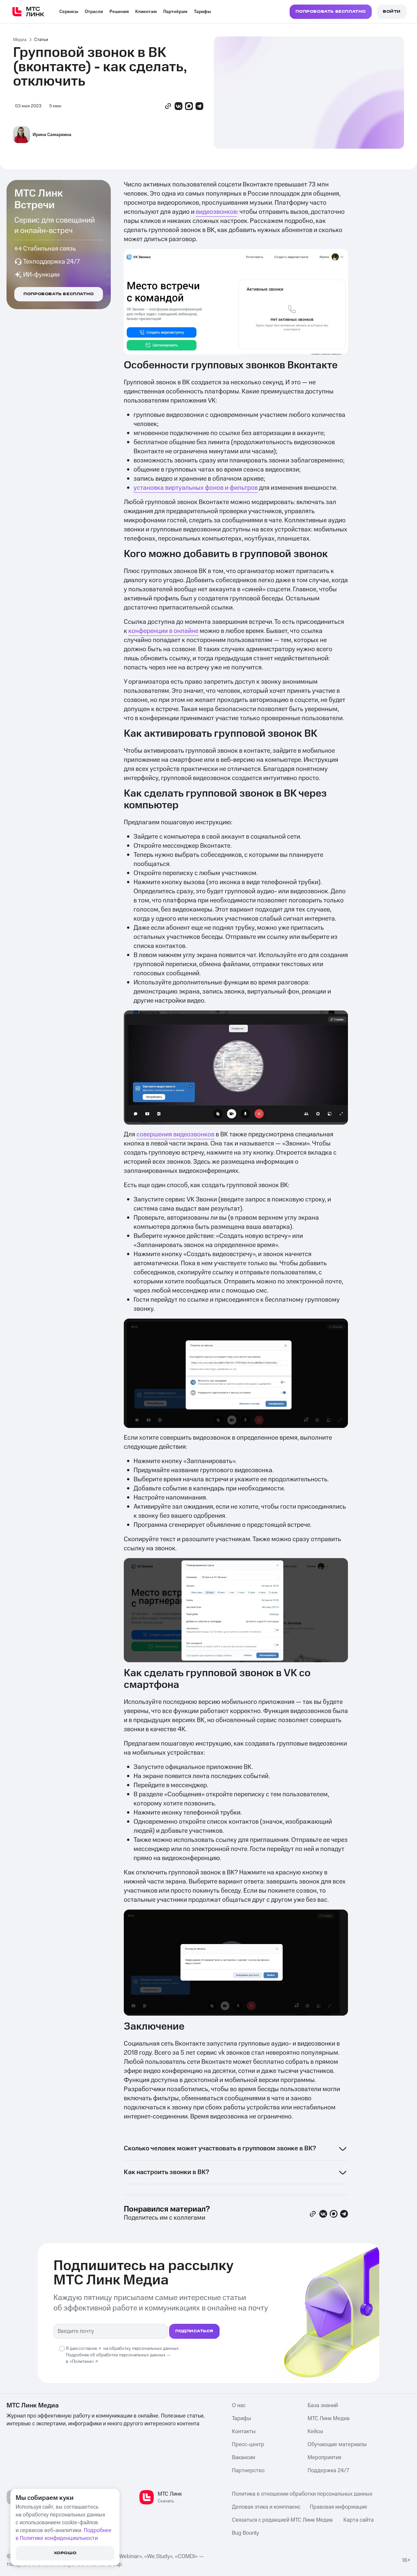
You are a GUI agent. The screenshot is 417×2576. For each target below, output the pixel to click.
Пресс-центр (248, 2445)
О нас (239, 2405)
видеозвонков (216, 212)
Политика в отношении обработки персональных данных (302, 2494)
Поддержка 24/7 (328, 2471)
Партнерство (248, 2471)
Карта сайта (359, 2520)
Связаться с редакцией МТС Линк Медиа (282, 2520)
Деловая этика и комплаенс (266, 2507)
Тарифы (202, 12)
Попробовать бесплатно (59, 294)
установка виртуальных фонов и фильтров (196, 488)
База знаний (323, 2405)
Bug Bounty (245, 2533)
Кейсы (315, 2432)
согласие (88, 2349)
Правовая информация (338, 2507)
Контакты (244, 2432)
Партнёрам (175, 12)
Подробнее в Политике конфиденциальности (64, 2534)
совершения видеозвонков (175, 1134)
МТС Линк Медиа (329, 2418)
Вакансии (244, 2458)
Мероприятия (324, 2458)
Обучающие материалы (337, 2445)
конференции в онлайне (163, 631)
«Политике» (82, 2362)
